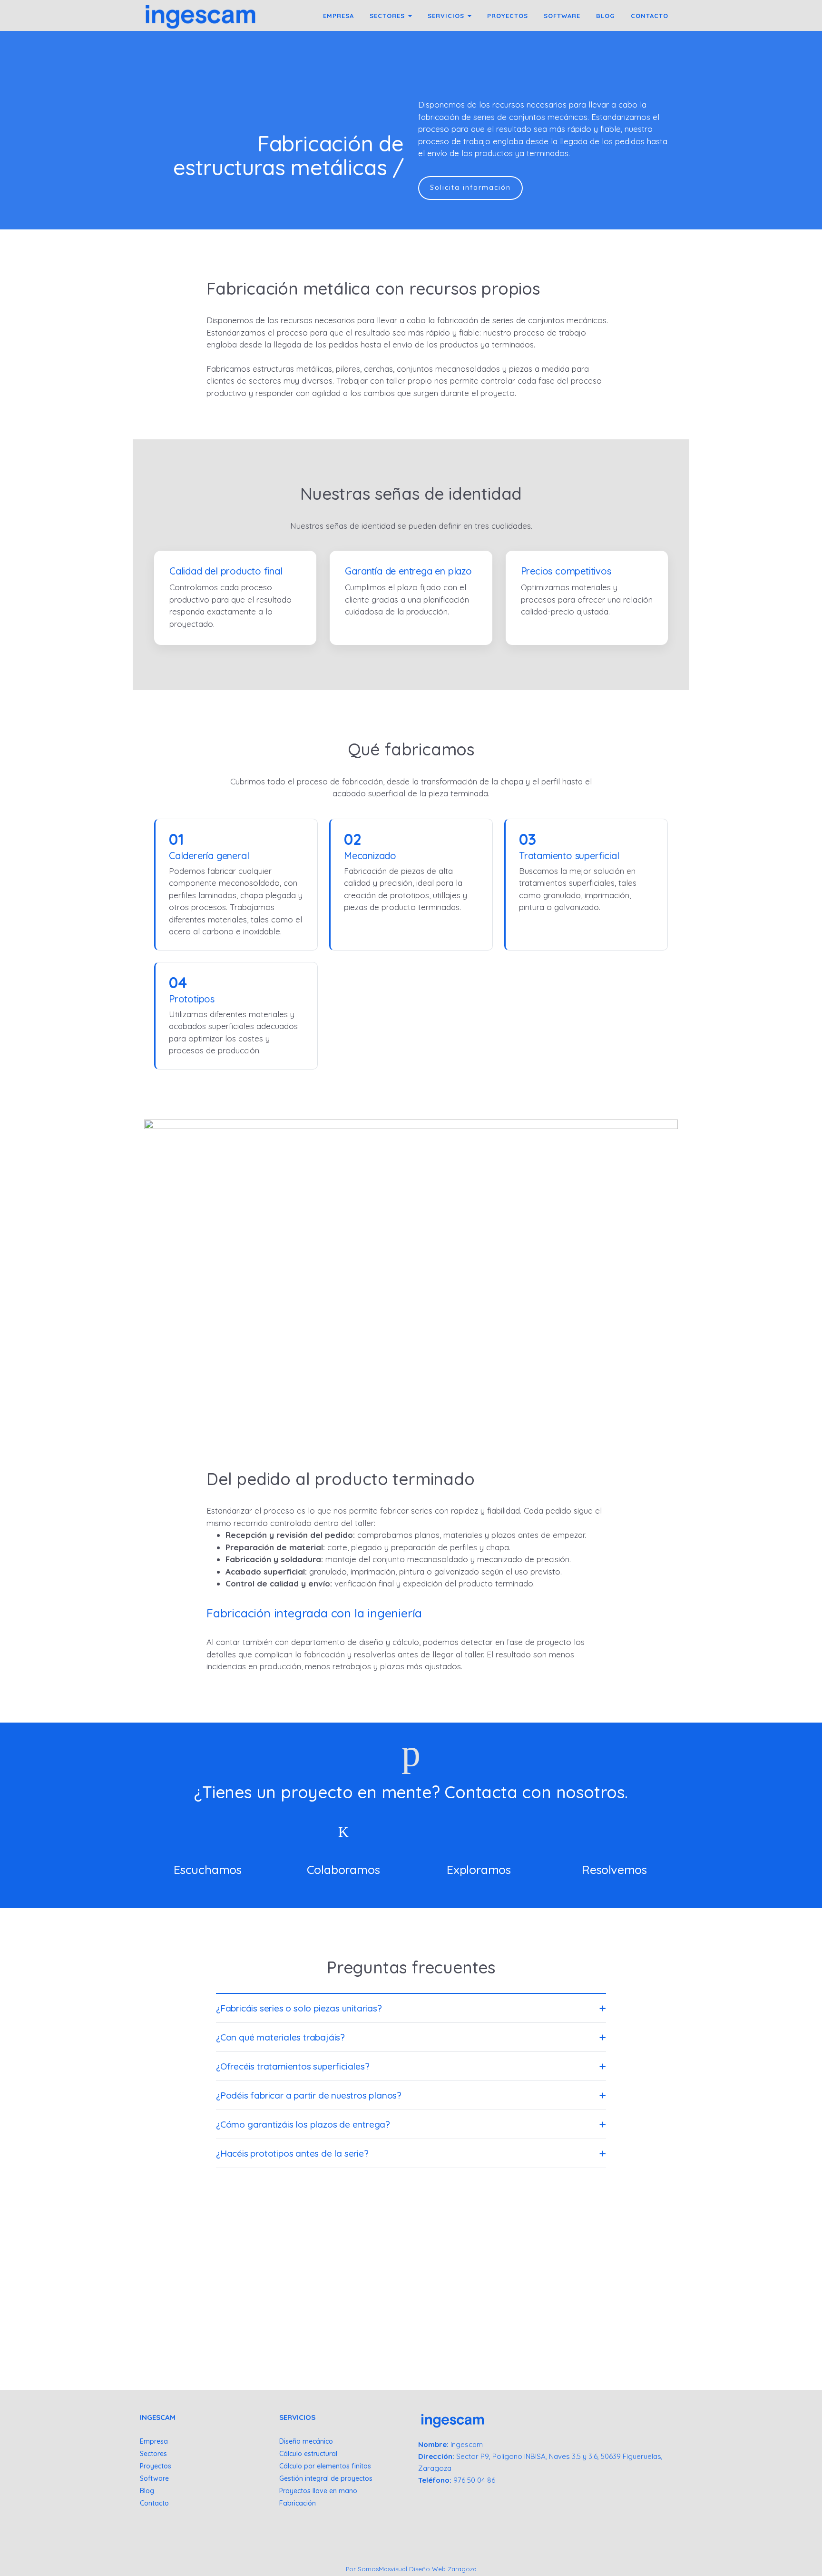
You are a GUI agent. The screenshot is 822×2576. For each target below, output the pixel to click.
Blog (147, 2491)
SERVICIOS (447, 16)
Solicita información (470, 188)
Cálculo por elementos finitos (325, 2466)
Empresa (154, 2441)
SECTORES (388, 16)
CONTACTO (650, 16)
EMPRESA (338, 16)
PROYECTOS (508, 16)
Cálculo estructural (308, 2454)
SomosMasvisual (382, 2569)
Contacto (154, 2503)
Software (154, 2478)
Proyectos (156, 2466)
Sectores (153, 2454)
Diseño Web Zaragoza (443, 2569)
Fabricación (298, 2503)
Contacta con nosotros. (536, 1792)
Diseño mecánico (306, 2441)
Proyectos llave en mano (318, 2491)
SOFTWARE (562, 16)
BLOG (606, 16)
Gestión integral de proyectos (326, 2478)
